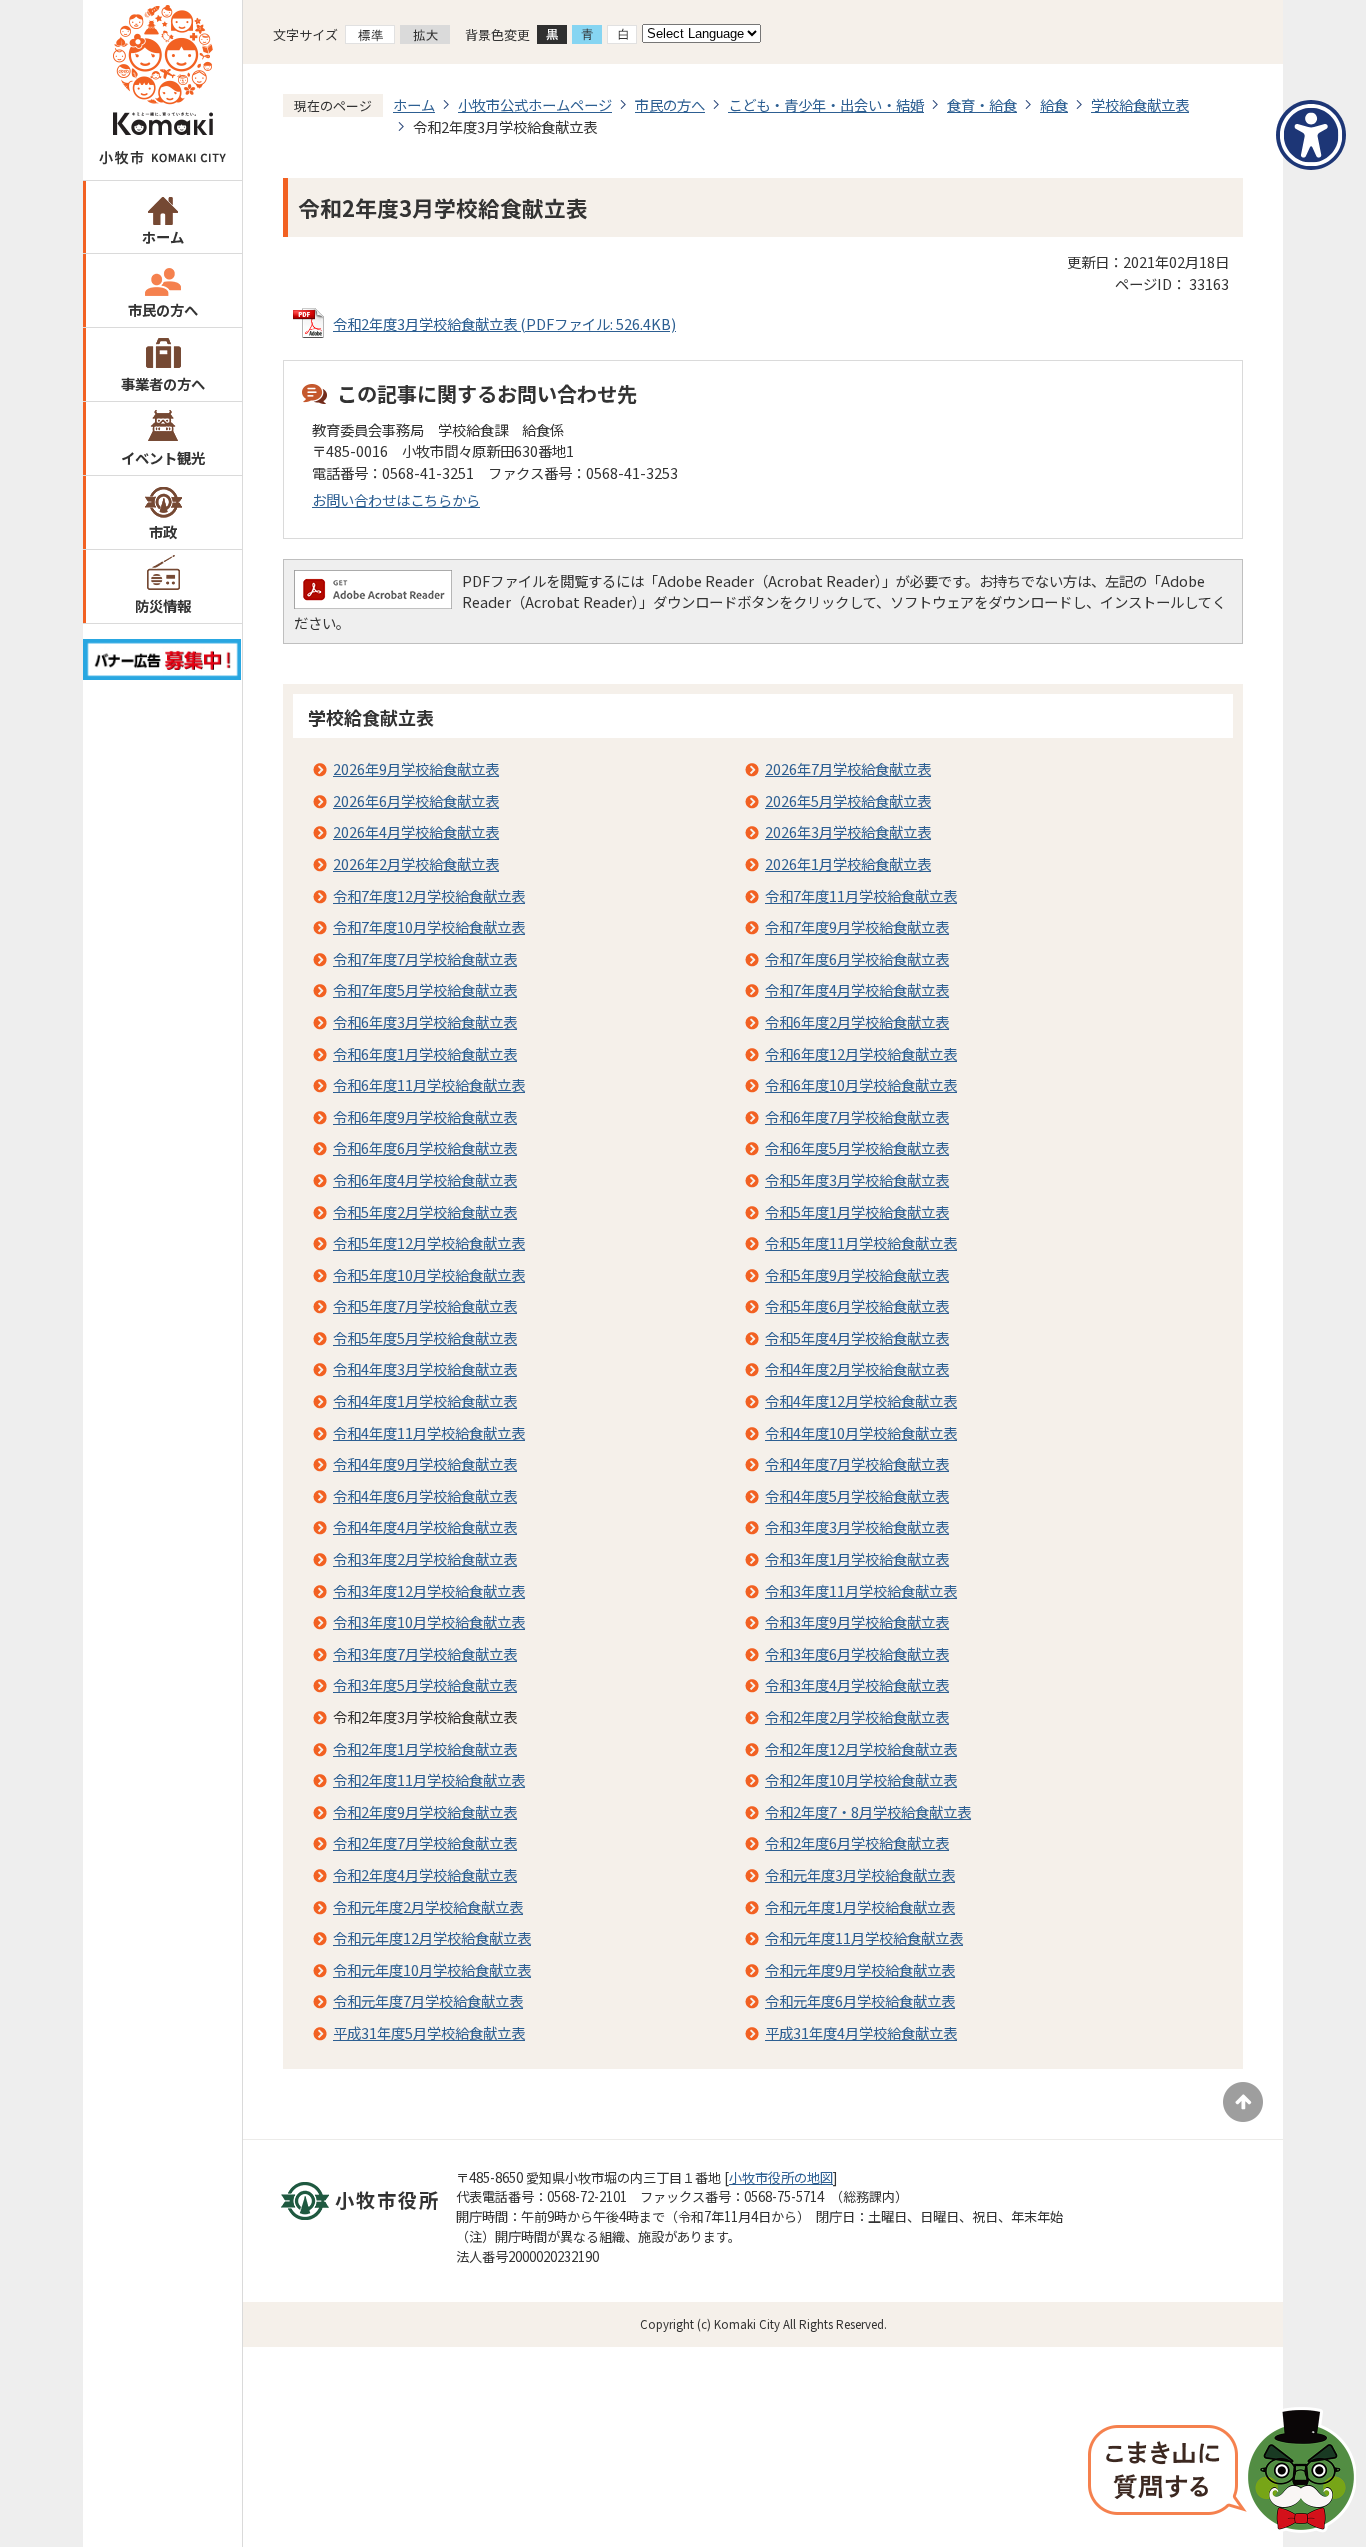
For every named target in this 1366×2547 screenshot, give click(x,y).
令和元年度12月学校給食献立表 (432, 1937)
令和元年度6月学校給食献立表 (860, 2000)
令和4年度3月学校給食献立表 (425, 1368)
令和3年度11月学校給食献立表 (861, 1590)
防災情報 (163, 605)
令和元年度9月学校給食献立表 (860, 1969)
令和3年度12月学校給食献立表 (429, 1590)
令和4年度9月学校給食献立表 (425, 1463)
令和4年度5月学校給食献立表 (857, 1495)
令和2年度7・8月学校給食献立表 (868, 1811)
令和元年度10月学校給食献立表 (432, 1969)
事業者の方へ (163, 383)
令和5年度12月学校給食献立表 (429, 1242)
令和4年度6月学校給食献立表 (425, 1495)
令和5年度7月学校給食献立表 (425, 1305)
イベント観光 (163, 457)
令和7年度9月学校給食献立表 (857, 926)
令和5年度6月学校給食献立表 (857, 1305)
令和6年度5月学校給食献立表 (857, 1147)
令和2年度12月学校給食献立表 (861, 1748)
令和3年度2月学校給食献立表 (425, 1558)
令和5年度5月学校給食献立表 (425, 1337)
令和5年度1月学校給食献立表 (857, 1211)
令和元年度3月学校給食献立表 (860, 1874)
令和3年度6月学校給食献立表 (857, 1653)
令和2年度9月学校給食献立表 (425, 1811)
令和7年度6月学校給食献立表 (857, 958)
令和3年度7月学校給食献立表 (425, 1653)
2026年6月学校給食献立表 (416, 800)
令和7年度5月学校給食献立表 (425, 989)
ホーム (163, 236)
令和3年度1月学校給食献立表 (857, 1558)
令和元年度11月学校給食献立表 (864, 1937)
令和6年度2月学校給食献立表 (857, 1021)
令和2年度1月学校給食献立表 (425, 1748)
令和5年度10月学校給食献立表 (429, 1274)
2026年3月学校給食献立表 (848, 831)
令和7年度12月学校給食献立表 (429, 895)
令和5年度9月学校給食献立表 (857, 1274)
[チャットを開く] (1222, 2472)
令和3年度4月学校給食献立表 (857, 1684)
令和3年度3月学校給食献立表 (857, 1526)
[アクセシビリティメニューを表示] (1311, 135)
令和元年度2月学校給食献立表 (428, 1906)
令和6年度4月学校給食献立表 (425, 1179)
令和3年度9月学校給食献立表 (857, 1621)
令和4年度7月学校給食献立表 (857, 1463)
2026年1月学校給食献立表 (848, 863)
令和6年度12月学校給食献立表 (861, 1053)
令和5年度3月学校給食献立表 (857, 1179)
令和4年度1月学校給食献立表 (425, 1400)
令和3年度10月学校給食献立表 (429, 1621)
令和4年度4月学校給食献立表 (425, 1526)
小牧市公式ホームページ (535, 104)
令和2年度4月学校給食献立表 (425, 1874)
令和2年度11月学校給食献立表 (429, 1779)
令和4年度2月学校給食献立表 (857, 1368)
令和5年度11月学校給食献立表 (861, 1242)
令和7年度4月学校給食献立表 (857, 989)
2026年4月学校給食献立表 (416, 831)
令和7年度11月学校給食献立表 (861, 895)
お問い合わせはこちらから (396, 499)
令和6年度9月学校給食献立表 (425, 1116)
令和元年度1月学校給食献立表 (860, 1906)
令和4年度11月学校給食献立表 (429, 1432)
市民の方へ (163, 309)
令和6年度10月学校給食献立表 (861, 1084)
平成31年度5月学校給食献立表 (429, 2032)
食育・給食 (982, 104)
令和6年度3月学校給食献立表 (425, 1021)
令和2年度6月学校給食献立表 (857, 1842)
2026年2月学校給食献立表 (416, 863)
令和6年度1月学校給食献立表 (425, 1053)
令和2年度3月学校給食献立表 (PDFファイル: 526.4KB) (504, 323)
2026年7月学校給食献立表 (848, 768)
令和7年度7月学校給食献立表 (425, 958)
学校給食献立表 (1140, 104)
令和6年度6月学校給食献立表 (425, 1147)
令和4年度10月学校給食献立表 (861, 1432)
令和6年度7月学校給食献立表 (857, 1116)
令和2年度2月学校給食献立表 (857, 1716)
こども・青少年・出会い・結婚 (826, 104)
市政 (163, 531)
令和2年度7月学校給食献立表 (425, 1842)
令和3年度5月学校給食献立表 (425, 1684)
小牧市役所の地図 (781, 2177)
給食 (1054, 104)
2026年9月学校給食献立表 (416, 768)
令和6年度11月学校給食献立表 (429, 1084)
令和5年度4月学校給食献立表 (857, 1337)
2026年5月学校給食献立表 (848, 800)
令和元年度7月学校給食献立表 (428, 2000)
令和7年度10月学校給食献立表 (429, 926)
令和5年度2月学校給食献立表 (425, 1211)
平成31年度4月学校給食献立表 (861, 2032)
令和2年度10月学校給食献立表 (861, 1779)
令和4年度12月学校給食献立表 (861, 1400)
